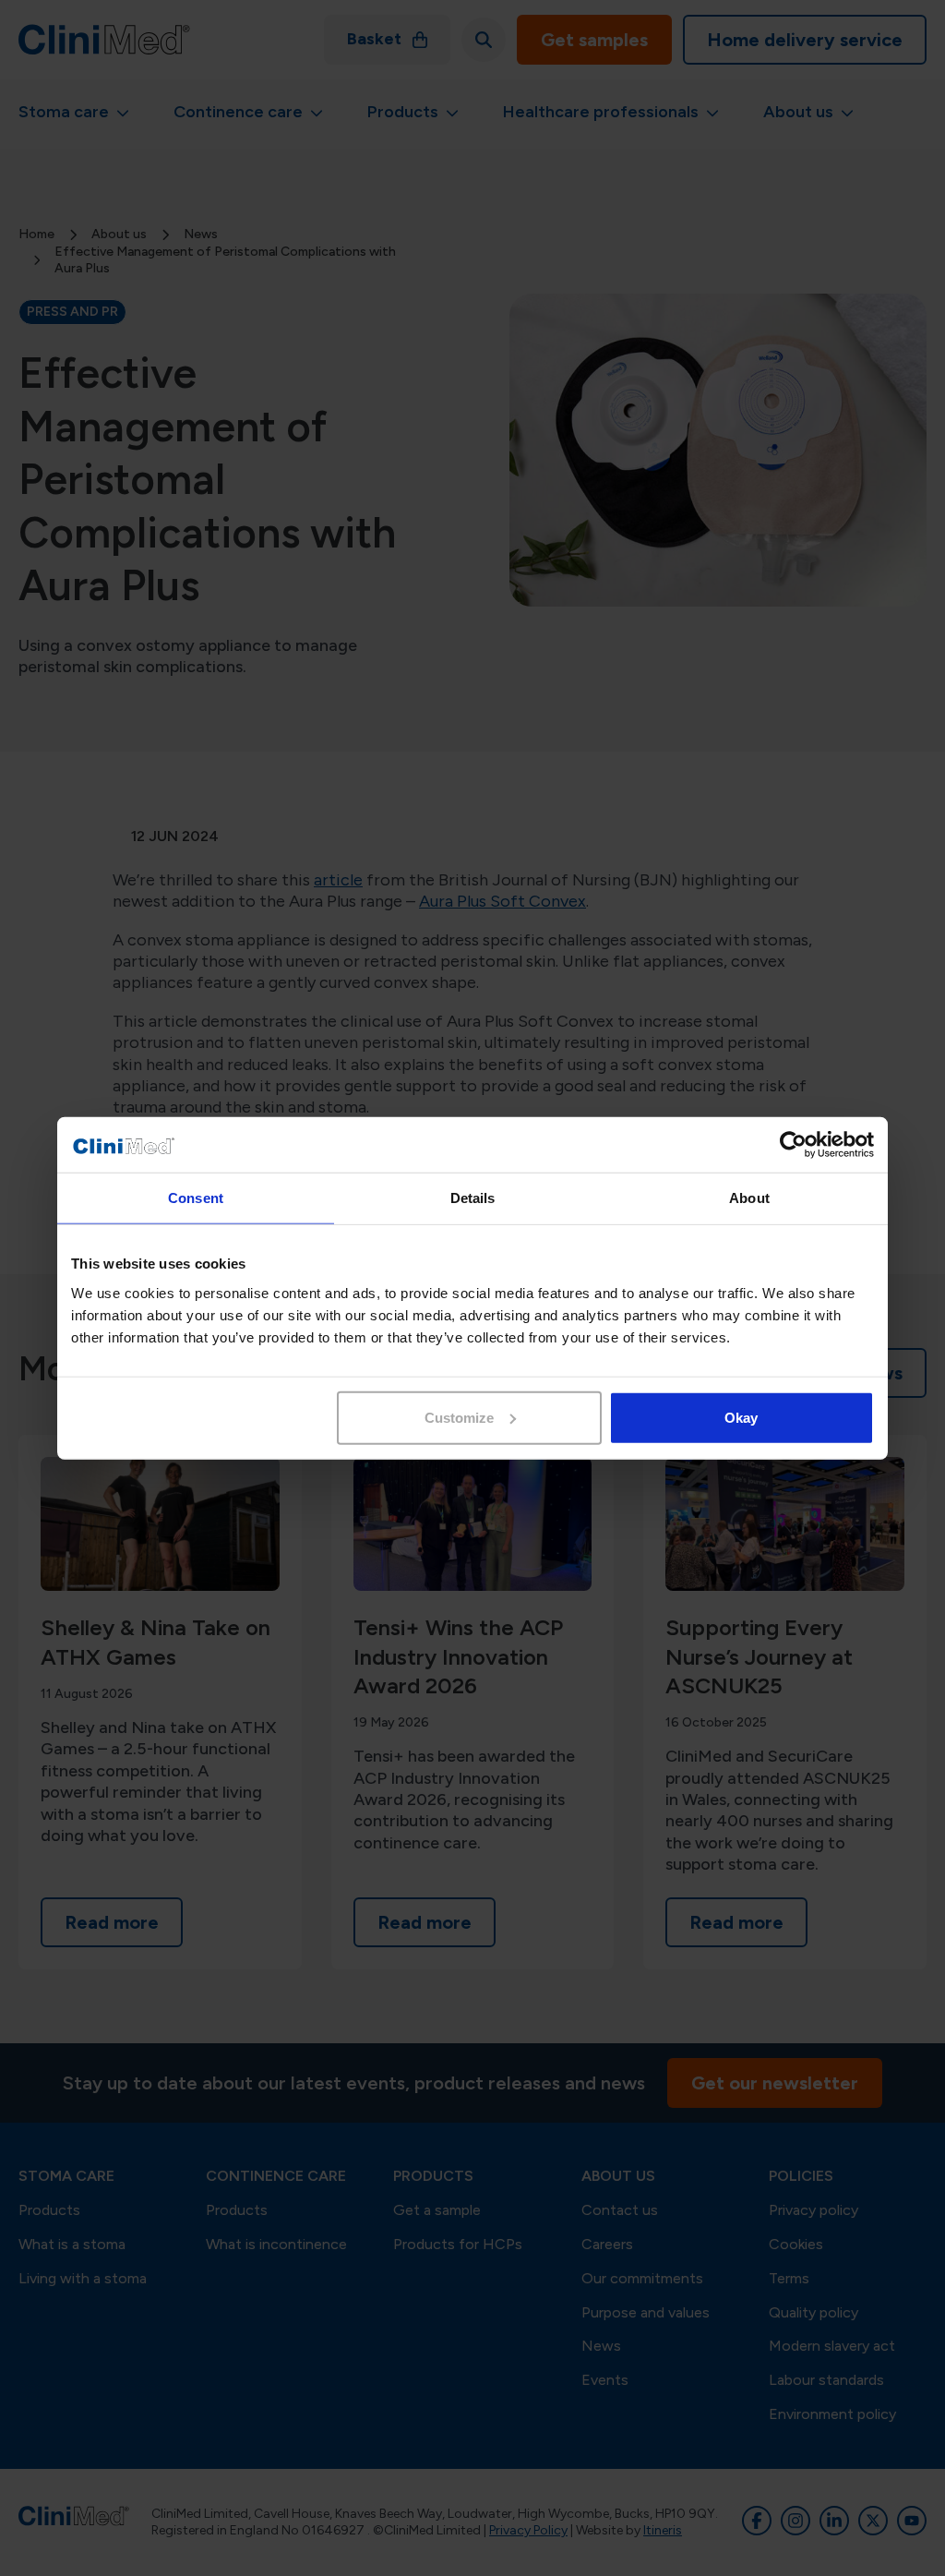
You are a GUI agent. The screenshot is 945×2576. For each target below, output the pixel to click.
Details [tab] (473, 1198)
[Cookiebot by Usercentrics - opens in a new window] (793, 1145)
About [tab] (749, 1198)
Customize (459, 1417)
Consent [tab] (196, 1198)
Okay (741, 1417)
